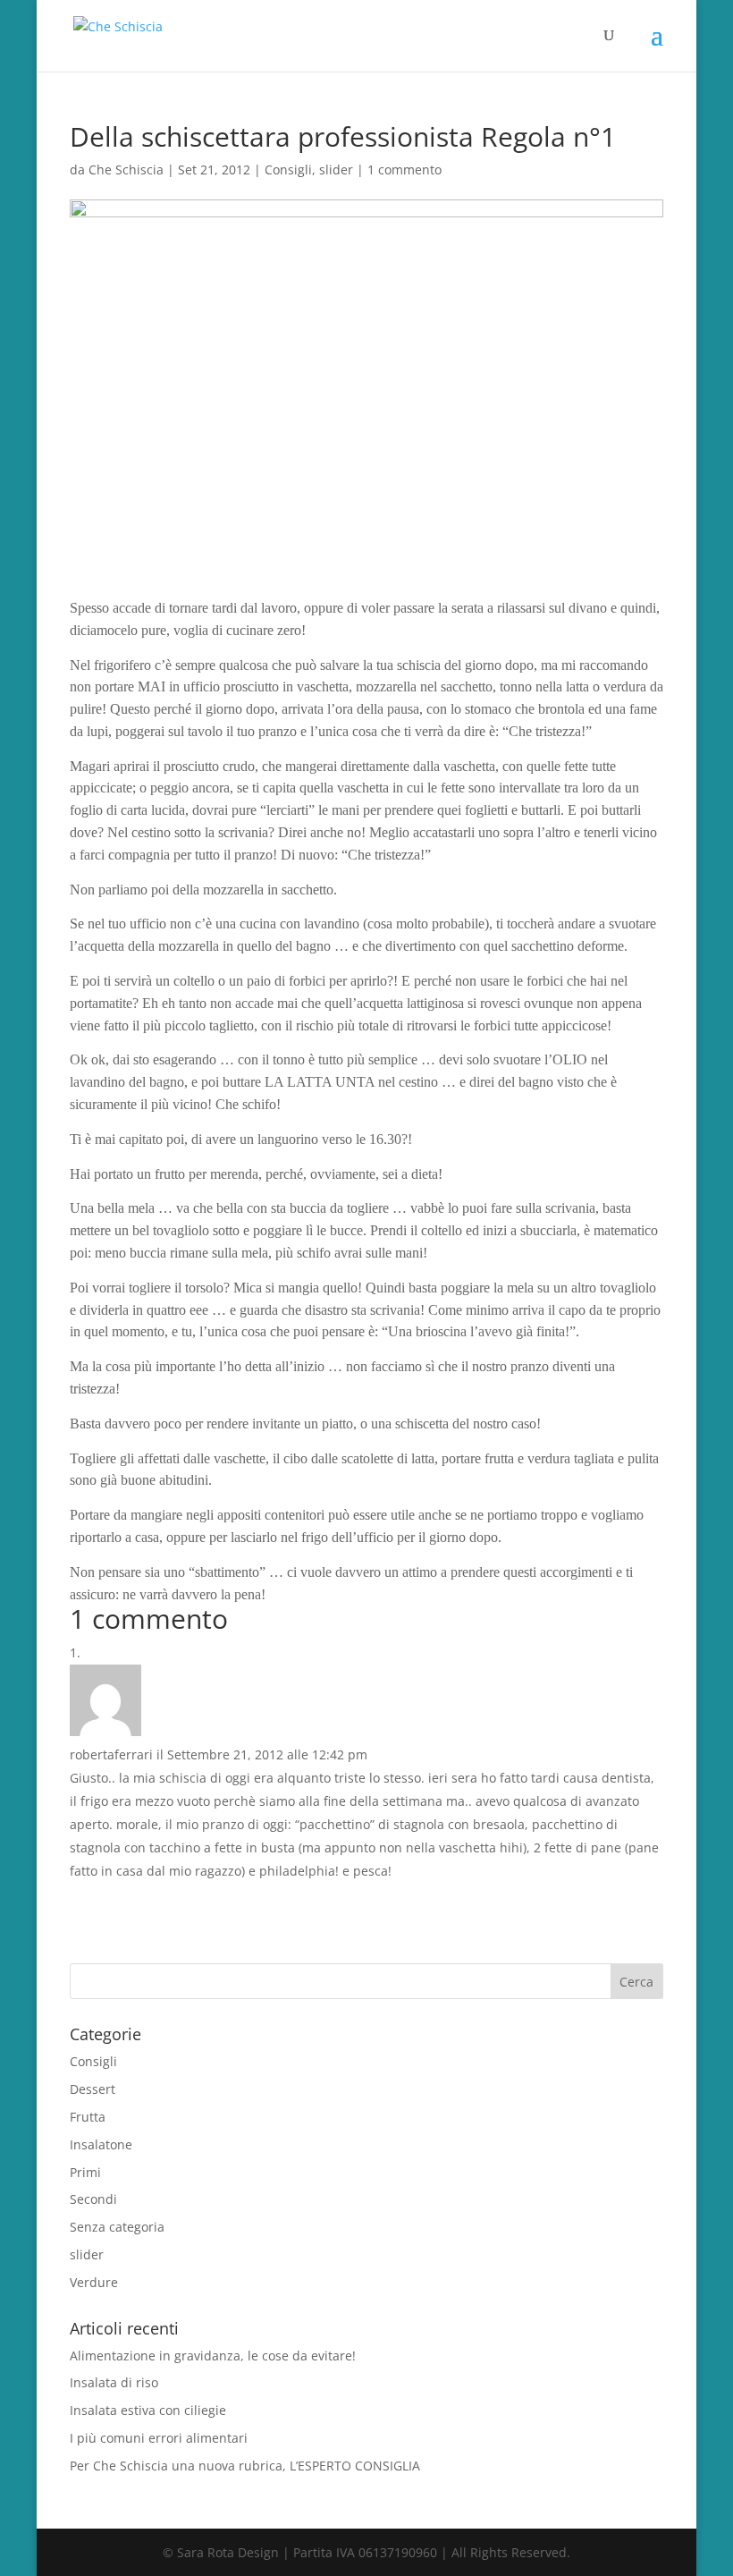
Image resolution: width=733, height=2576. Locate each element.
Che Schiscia (126, 169)
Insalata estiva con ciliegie (148, 2410)
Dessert (93, 2089)
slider (336, 169)
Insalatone (101, 2144)
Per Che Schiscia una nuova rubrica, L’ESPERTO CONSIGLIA (245, 2466)
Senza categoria (117, 2227)
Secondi (93, 2199)
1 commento (404, 169)
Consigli (288, 169)
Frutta (88, 2117)
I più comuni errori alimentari (159, 2438)
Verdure (94, 2282)
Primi (85, 2172)
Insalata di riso (114, 2382)
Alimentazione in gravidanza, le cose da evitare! (213, 2356)
